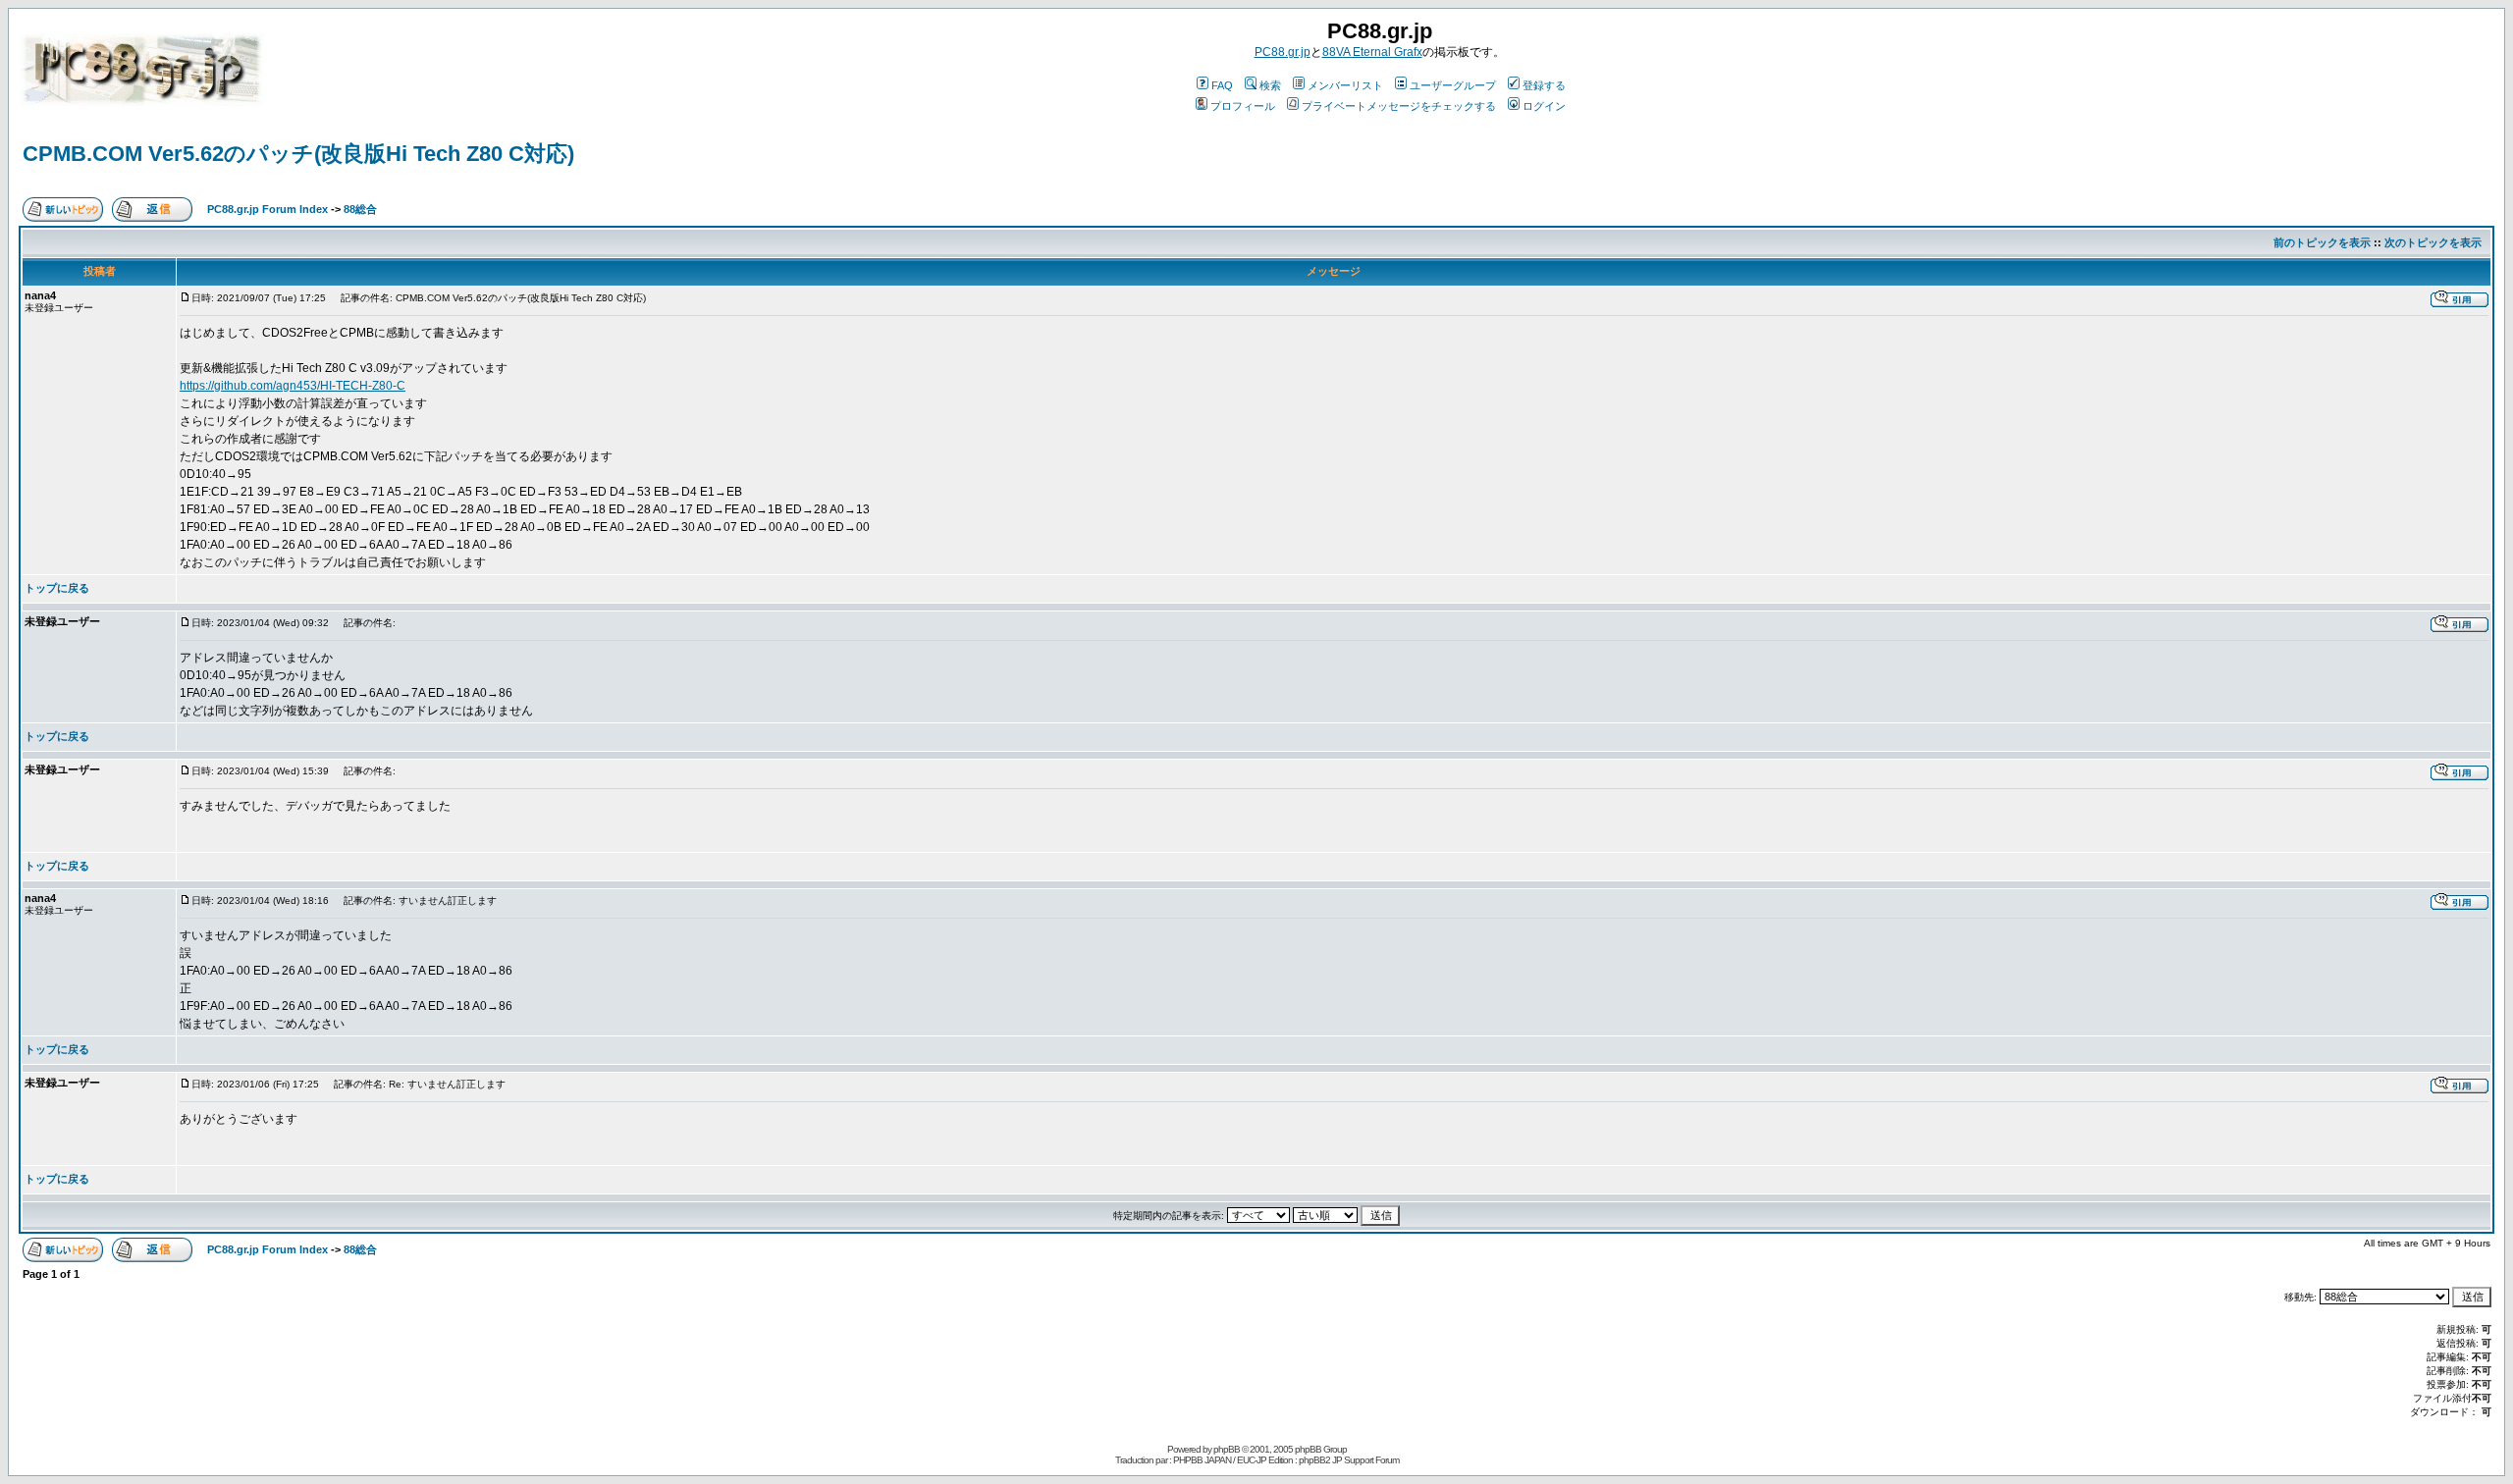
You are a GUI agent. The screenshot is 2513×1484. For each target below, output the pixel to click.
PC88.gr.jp (1283, 52)
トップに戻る (57, 588)
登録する (1544, 85)
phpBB (1227, 1449)
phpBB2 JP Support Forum (1349, 1460)
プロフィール (1243, 106)
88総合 (360, 209)
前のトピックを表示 (2322, 242)
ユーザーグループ (1453, 85)
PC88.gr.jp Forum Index (267, 209)
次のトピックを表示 (2433, 242)
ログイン (1544, 106)
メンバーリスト (1345, 85)
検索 (1270, 85)
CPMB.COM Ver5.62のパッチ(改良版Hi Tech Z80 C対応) (298, 154)
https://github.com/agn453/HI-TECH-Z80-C (293, 386)
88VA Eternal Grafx (1372, 52)
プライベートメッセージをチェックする (1399, 106)
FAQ (1222, 85)
